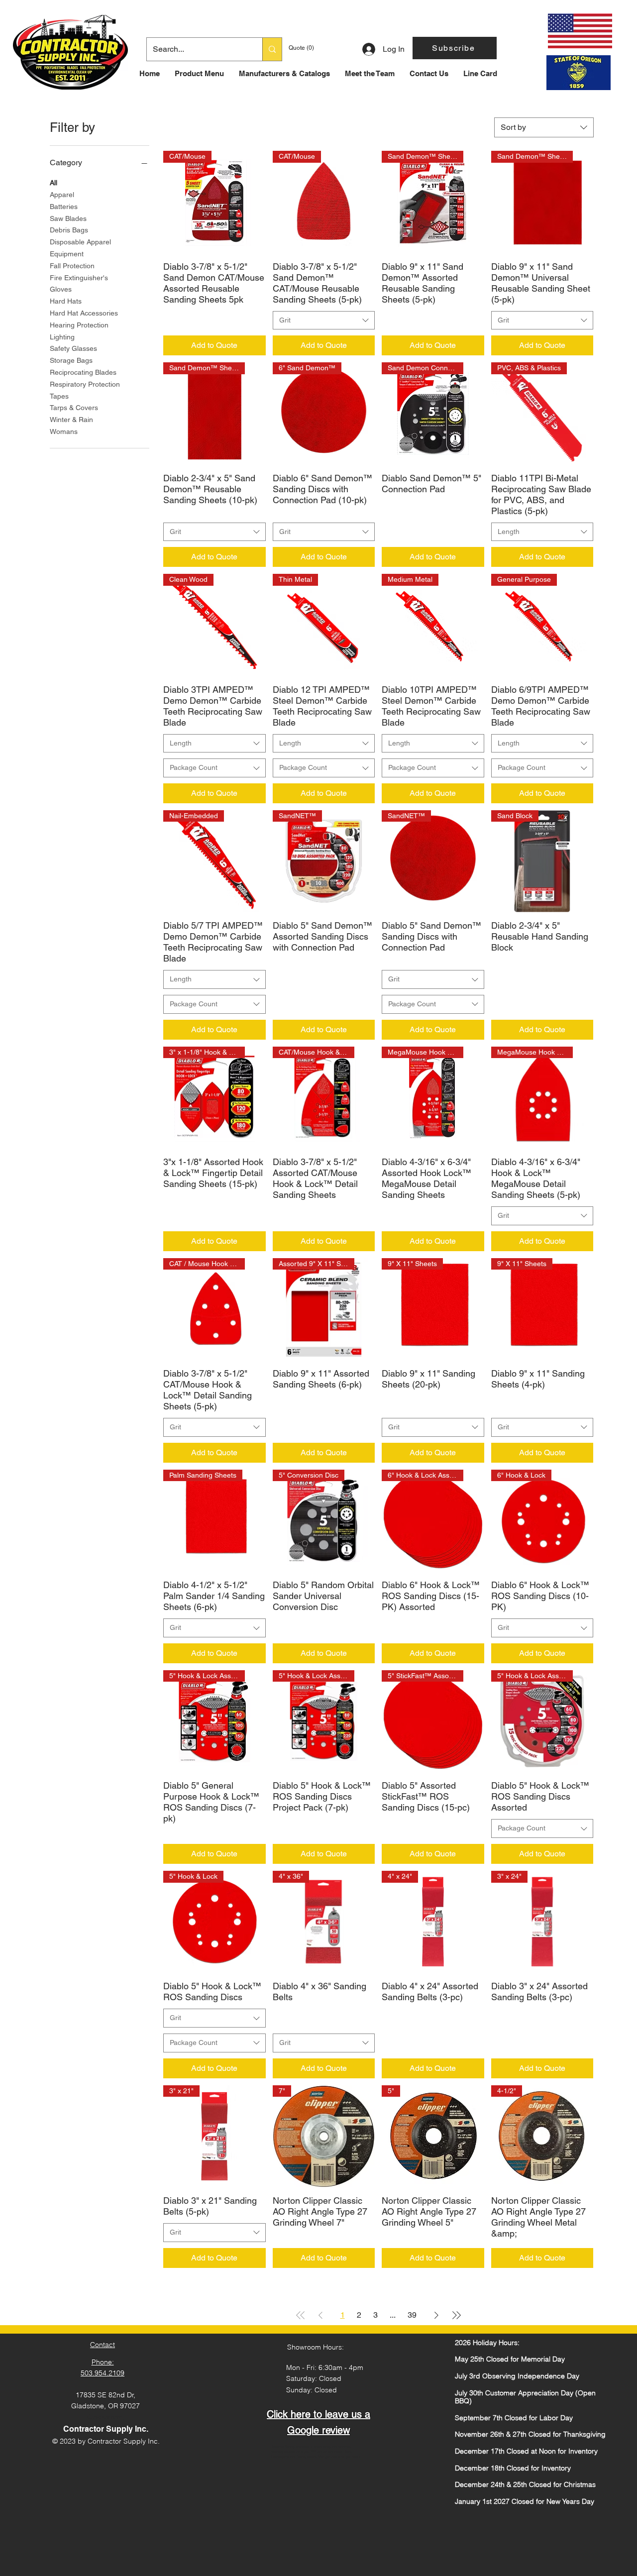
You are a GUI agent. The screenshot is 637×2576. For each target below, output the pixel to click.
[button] (455, 48)
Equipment (67, 254)
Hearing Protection (79, 325)
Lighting (62, 337)
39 (412, 2315)
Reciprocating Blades (83, 372)
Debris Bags (69, 230)
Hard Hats (66, 301)
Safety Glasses (73, 348)
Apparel (62, 195)
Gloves (61, 289)
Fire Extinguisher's (79, 278)
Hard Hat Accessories (84, 313)
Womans (64, 431)
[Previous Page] (320, 2315)
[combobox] (544, 127)
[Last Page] (456, 2315)
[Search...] (272, 49)
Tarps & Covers (74, 408)
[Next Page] (436, 2315)
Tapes (59, 396)
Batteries (64, 207)
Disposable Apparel (80, 242)
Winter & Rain (71, 420)
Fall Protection (72, 266)
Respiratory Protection (85, 384)
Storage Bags (71, 360)
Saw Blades (68, 218)
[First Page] (301, 2315)
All (53, 183)
